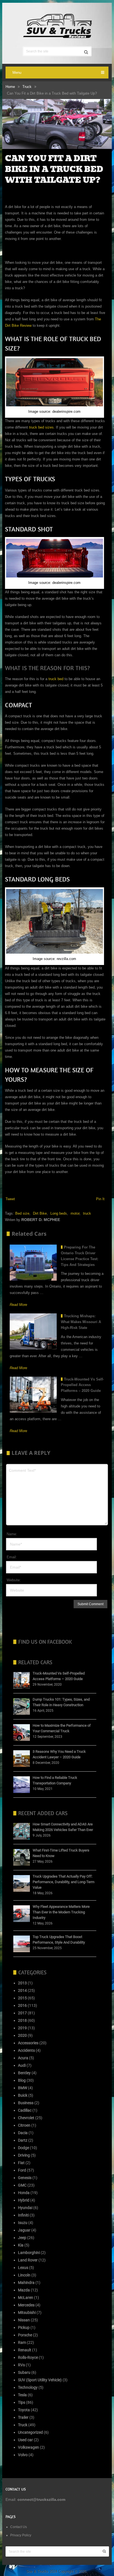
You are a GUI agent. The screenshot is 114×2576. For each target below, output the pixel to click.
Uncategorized (30, 2432)
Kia (21, 2245)
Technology (28, 2387)
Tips (22, 2402)
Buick (23, 2095)
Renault (25, 2350)
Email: (12, 1557)
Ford (22, 2170)
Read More (18, 1305)
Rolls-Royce (28, 2357)
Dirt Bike (40, 1213)
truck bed (55, 679)
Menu (17, 73)
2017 (22, 2013)
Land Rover (28, 2260)
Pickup (24, 2327)
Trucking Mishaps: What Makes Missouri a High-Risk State (81, 1322)
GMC (22, 2185)
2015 (22, 1998)
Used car (25, 2440)
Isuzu (23, 2223)
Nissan (24, 2320)
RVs (21, 2365)
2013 (22, 1983)
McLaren (26, 2298)
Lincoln (24, 2275)
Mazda (24, 2290)
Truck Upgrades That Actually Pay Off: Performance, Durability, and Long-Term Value (64, 1882)
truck (87, 1213)
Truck (27, 87)
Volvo (23, 2455)
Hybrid (24, 2200)
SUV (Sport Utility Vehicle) (40, 2380)
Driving (24, 2155)
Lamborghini (29, 2253)
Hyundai (25, 2208)
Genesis (25, 2178)
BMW (23, 2088)
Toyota (24, 2410)
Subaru (24, 2372)
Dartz (23, 2140)
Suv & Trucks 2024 (42, 2571)
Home (10, 87)
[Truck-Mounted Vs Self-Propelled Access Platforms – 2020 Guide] (33, 1395)
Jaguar (24, 2230)
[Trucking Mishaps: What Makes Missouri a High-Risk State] (33, 1331)
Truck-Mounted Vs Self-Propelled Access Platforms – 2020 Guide (82, 1385)
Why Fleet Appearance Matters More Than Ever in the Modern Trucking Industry (61, 1912)
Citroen (24, 2125)
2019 (22, 2028)
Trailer (23, 2417)
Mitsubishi (27, 2312)
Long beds (59, 1213)
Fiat (21, 2163)
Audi (22, 2065)
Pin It (100, 1199)
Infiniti (23, 2215)
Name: (12, 1534)
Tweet (10, 1199)
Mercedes (26, 2305)
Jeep (22, 2238)
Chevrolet (26, 2118)
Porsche (25, 2335)
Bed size (22, 1213)
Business (26, 2103)
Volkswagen (28, 2447)
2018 (22, 2020)
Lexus (23, 2268)
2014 (22, 1990)
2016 (22, 2005)
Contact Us (19, 2527)
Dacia (23, 2133)
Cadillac (25, 2110)
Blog (22, 2080)
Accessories (28, 2043)
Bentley (24, 2073)
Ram (22, 2342)
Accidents (26, 2050)
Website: (14, 1580)
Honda (24, 2193)
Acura (23, 2058)
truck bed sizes (41, 427)
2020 (22, 2035)
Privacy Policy (21, 2535)
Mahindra (26, 2283)
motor (75, 1213)
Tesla (22, 2395)
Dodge (24, 2148)
